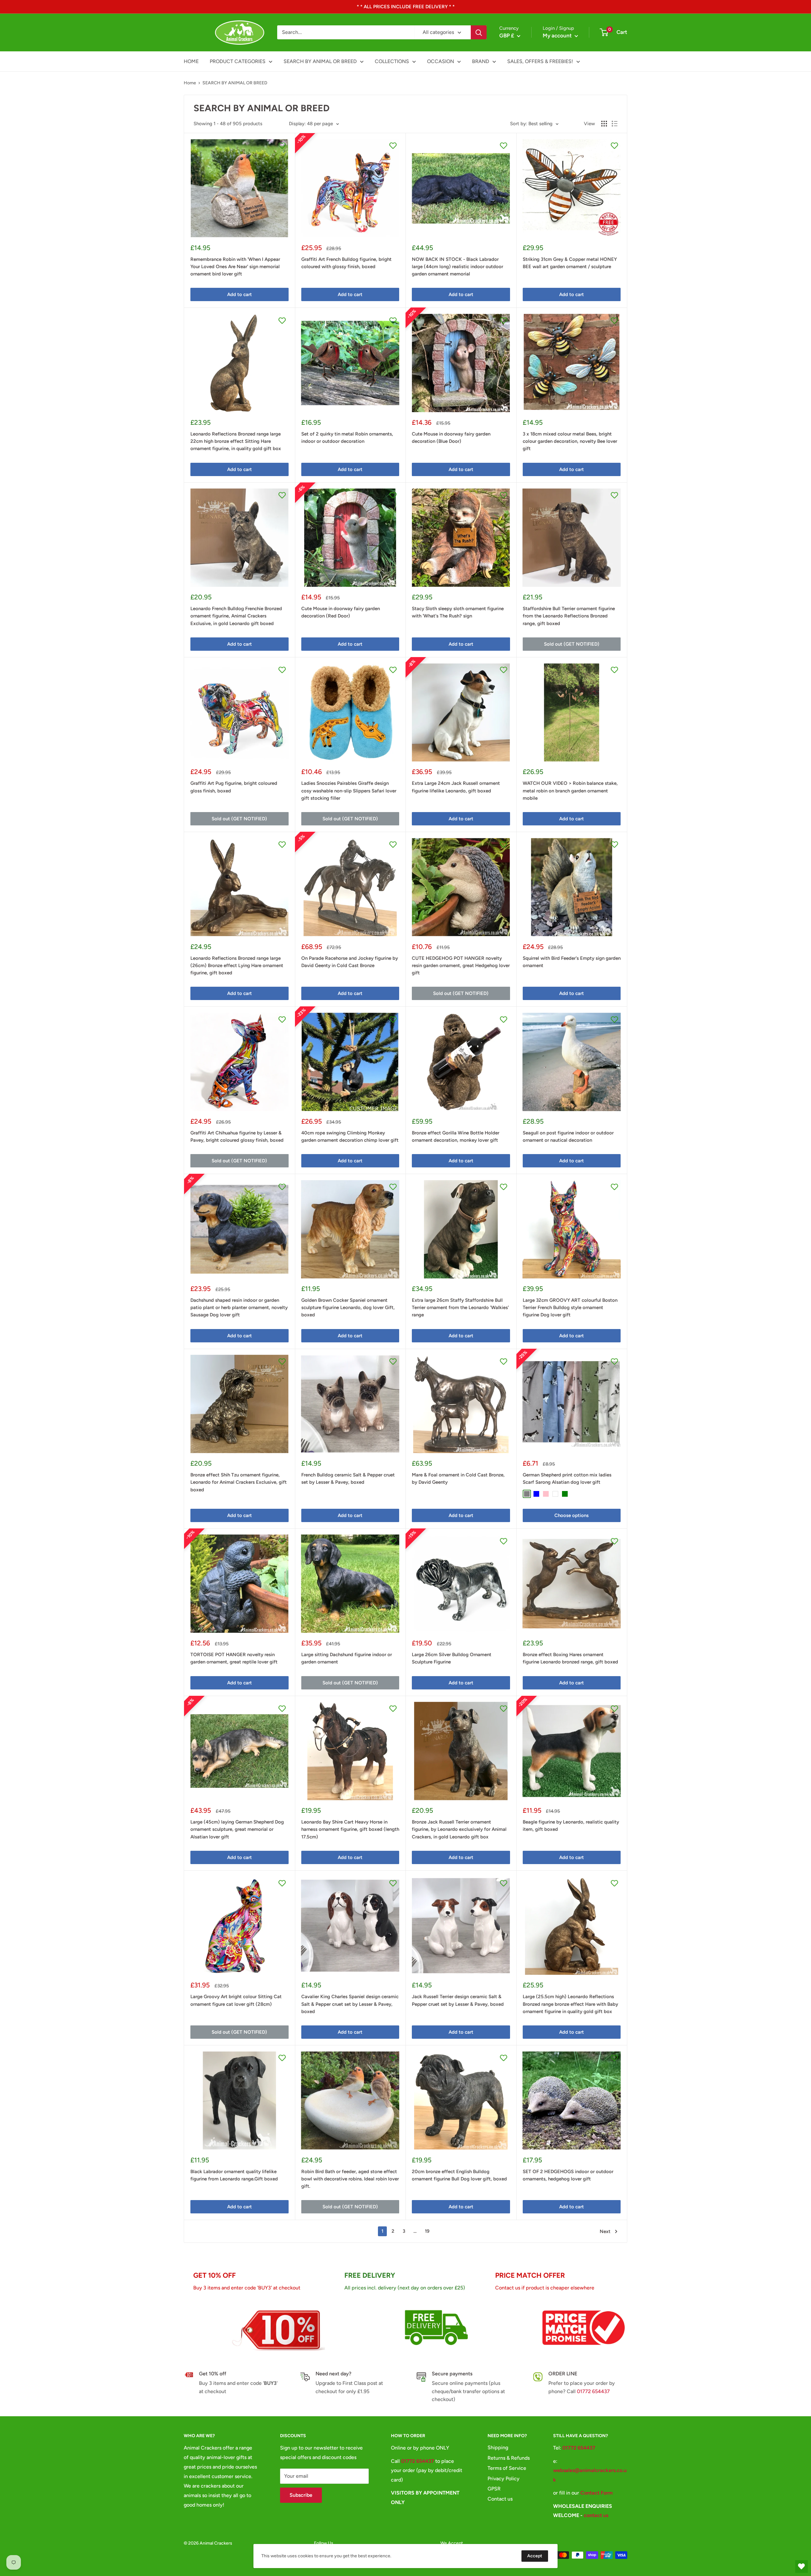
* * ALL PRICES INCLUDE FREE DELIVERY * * (406, 7)
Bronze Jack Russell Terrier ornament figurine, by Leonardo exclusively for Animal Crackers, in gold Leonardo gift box (459, 1829)
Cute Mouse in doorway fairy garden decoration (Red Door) (341, 612)
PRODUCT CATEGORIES (238, 61)
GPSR (494, 2489)
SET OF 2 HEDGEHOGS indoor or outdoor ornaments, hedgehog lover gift (568, 2175)
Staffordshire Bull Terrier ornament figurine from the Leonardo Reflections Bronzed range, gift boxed (569, 616)
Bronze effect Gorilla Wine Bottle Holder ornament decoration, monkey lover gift (456, 1136)
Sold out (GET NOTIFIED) (572, 644)
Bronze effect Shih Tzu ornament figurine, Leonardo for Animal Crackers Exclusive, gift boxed (239, 1482)
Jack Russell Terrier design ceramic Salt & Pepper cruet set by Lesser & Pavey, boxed (458, 2000)
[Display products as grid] (604, 124)
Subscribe (301, 2495)
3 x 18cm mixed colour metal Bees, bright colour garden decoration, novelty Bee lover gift (570, 441)
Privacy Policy (504, 2479)
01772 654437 (593, 2391)
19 (427, 2231)
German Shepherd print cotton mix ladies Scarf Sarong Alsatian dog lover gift (567, 1478)
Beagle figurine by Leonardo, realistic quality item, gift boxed (571, 1826)
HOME (191, 61)
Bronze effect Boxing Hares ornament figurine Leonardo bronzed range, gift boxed (570, 1658)
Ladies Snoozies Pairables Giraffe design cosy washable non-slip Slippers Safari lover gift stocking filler (349, 791)
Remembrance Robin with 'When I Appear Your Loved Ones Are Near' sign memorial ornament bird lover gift (235, 267)
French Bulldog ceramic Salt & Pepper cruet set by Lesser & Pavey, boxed (348, 1478)
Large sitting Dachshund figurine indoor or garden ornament (347, 1658)
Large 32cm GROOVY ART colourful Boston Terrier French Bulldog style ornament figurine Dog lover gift (570, 1308)
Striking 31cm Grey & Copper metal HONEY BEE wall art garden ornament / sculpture (570, 263)
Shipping (498, 2447)
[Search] (479, 32)
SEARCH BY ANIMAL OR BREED (320, 61)
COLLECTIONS (392, 61)
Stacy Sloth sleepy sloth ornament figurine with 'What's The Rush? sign (458, 612)
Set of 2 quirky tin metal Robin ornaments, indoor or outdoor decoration (347, 438)
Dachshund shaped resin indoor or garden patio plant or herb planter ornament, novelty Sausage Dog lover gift (239, 1308)
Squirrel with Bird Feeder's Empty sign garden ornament (572, 962)
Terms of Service (507, 2468)
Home (190, 83)
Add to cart (239, 294)
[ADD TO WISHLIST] (282, 145)
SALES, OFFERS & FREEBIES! (540, 61)
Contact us (500, 2499)
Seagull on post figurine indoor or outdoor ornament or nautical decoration (568, 1136)
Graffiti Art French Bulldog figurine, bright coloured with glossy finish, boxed (346, 263)
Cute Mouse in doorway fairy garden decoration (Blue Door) (451, 438)
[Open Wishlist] (801, 2566)
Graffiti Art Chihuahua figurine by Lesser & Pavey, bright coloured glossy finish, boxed (237, 1136)
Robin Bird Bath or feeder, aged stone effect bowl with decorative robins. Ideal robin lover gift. (350, 2179)
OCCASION (441, 61)
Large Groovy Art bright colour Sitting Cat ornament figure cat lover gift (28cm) (236, 2000)
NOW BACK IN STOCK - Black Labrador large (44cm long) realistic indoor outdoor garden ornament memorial (457, 267)
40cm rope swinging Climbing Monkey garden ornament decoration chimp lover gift (350, 1136)
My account (558, 36)
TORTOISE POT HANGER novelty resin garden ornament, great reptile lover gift (234, 1658)
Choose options (572, 1515)
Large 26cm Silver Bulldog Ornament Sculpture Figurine (452, 1658)
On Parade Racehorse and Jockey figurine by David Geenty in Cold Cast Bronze (350, 962)
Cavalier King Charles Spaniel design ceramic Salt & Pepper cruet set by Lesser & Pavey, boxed (350, 2004)
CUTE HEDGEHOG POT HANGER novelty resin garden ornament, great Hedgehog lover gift (461, 966)
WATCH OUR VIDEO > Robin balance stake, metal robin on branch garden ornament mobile (570, 791)
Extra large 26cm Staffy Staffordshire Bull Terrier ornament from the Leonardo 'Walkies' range (460, 1308)
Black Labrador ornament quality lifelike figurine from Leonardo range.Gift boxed (234, 2175)
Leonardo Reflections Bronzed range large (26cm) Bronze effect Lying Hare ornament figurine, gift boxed (237, 966)
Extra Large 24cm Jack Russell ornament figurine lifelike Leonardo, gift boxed (456, 787)
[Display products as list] (615, 124)
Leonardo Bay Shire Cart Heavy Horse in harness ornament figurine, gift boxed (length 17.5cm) (350, 1829)
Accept (535, 2556)
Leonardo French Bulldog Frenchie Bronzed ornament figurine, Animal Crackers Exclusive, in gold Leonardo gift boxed (236, 616)
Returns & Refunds (509, 2458)
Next (605, 2231)
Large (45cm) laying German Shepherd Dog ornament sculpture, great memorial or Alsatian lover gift (237, 1829)
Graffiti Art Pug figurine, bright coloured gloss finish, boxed (234, 787)
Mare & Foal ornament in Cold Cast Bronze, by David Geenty (458, 1478)
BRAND (481, 61)
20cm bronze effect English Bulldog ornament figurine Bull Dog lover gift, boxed (459, 2175)
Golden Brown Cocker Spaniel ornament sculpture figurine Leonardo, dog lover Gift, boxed (348, 1308)
